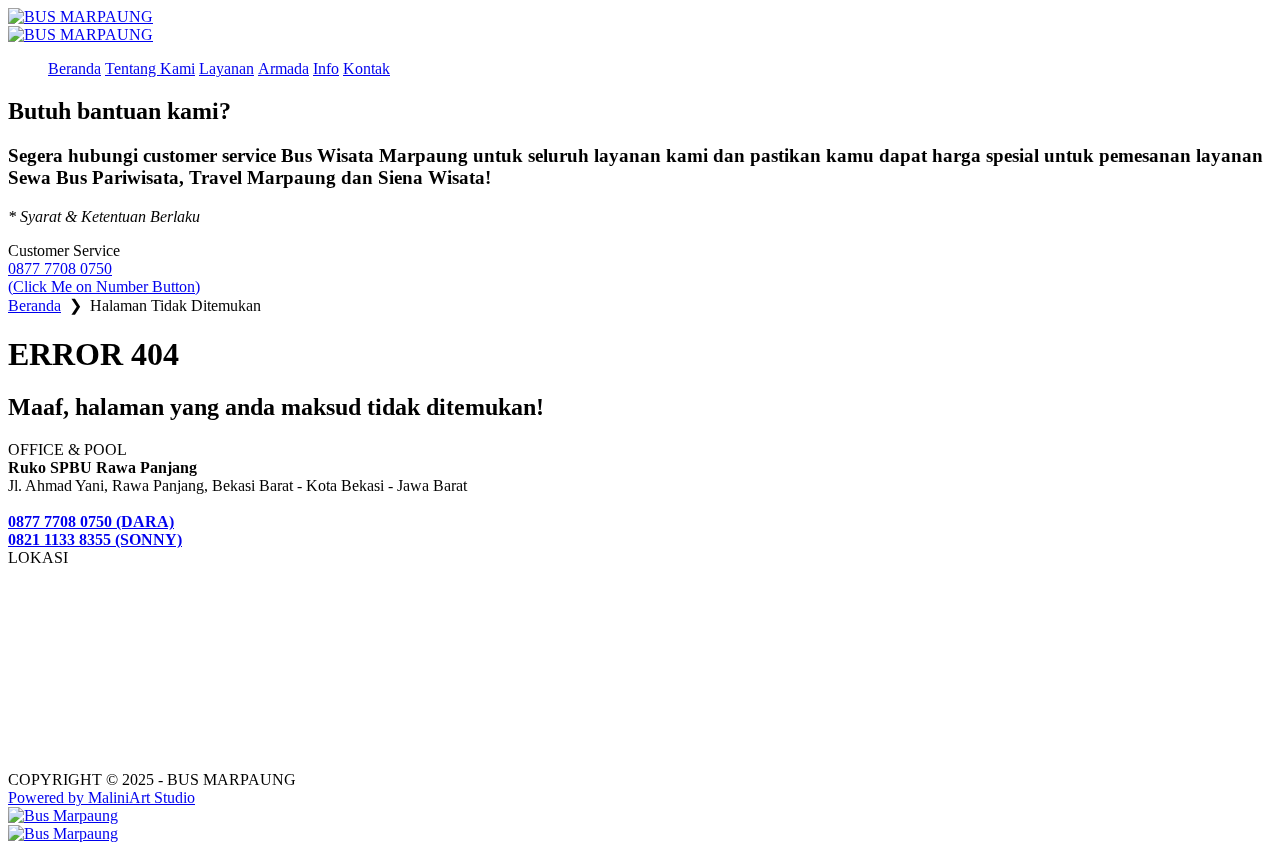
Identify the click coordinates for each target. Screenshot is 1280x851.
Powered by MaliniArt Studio (101, 797)
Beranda (34, 305)
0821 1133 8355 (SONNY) (95, 539)
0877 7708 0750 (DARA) (91, 521)
